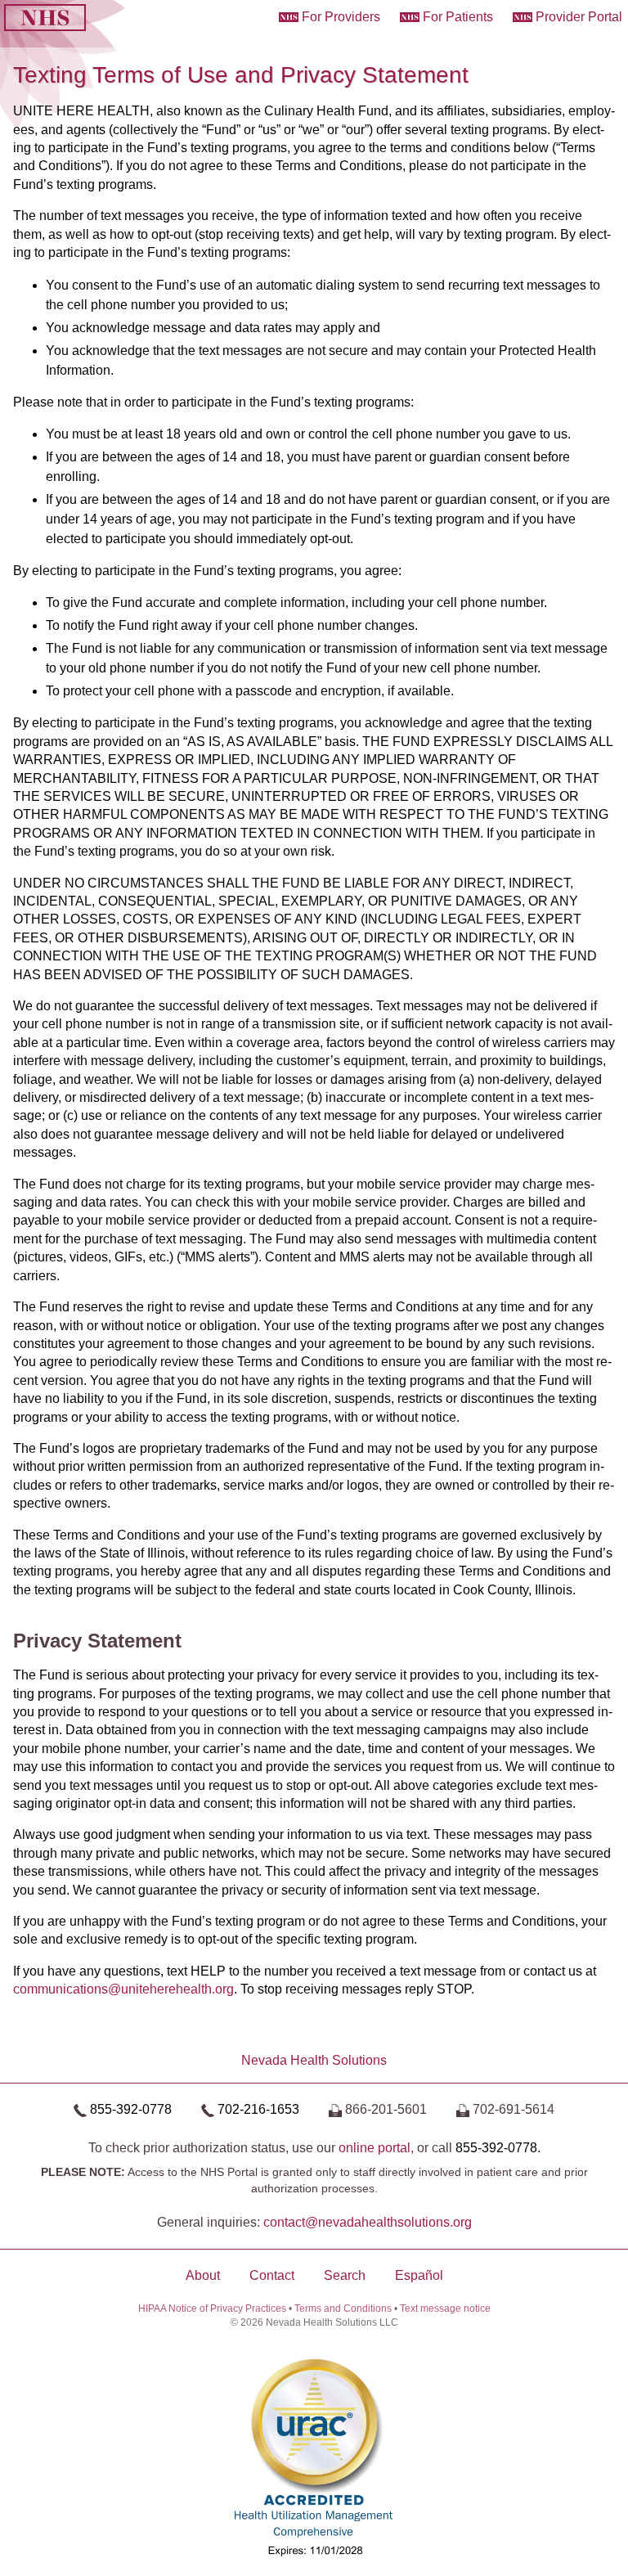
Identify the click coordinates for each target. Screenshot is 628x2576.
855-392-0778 (131, 2109)
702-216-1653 (258, 2109)
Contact (272, 2275)
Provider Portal (579, 17)
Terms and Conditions (343, 2309)
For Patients (458, 17)
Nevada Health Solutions (314, 2060)
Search (345, 2275)
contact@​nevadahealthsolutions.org (368, 2222)
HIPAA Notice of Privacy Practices (212, 2309)
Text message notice (445, 2309)
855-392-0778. (498, 2148)
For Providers (341, 17)
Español (419, 2275)
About (203, 2275)
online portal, (376, 2148)
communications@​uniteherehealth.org (123, 1989)
